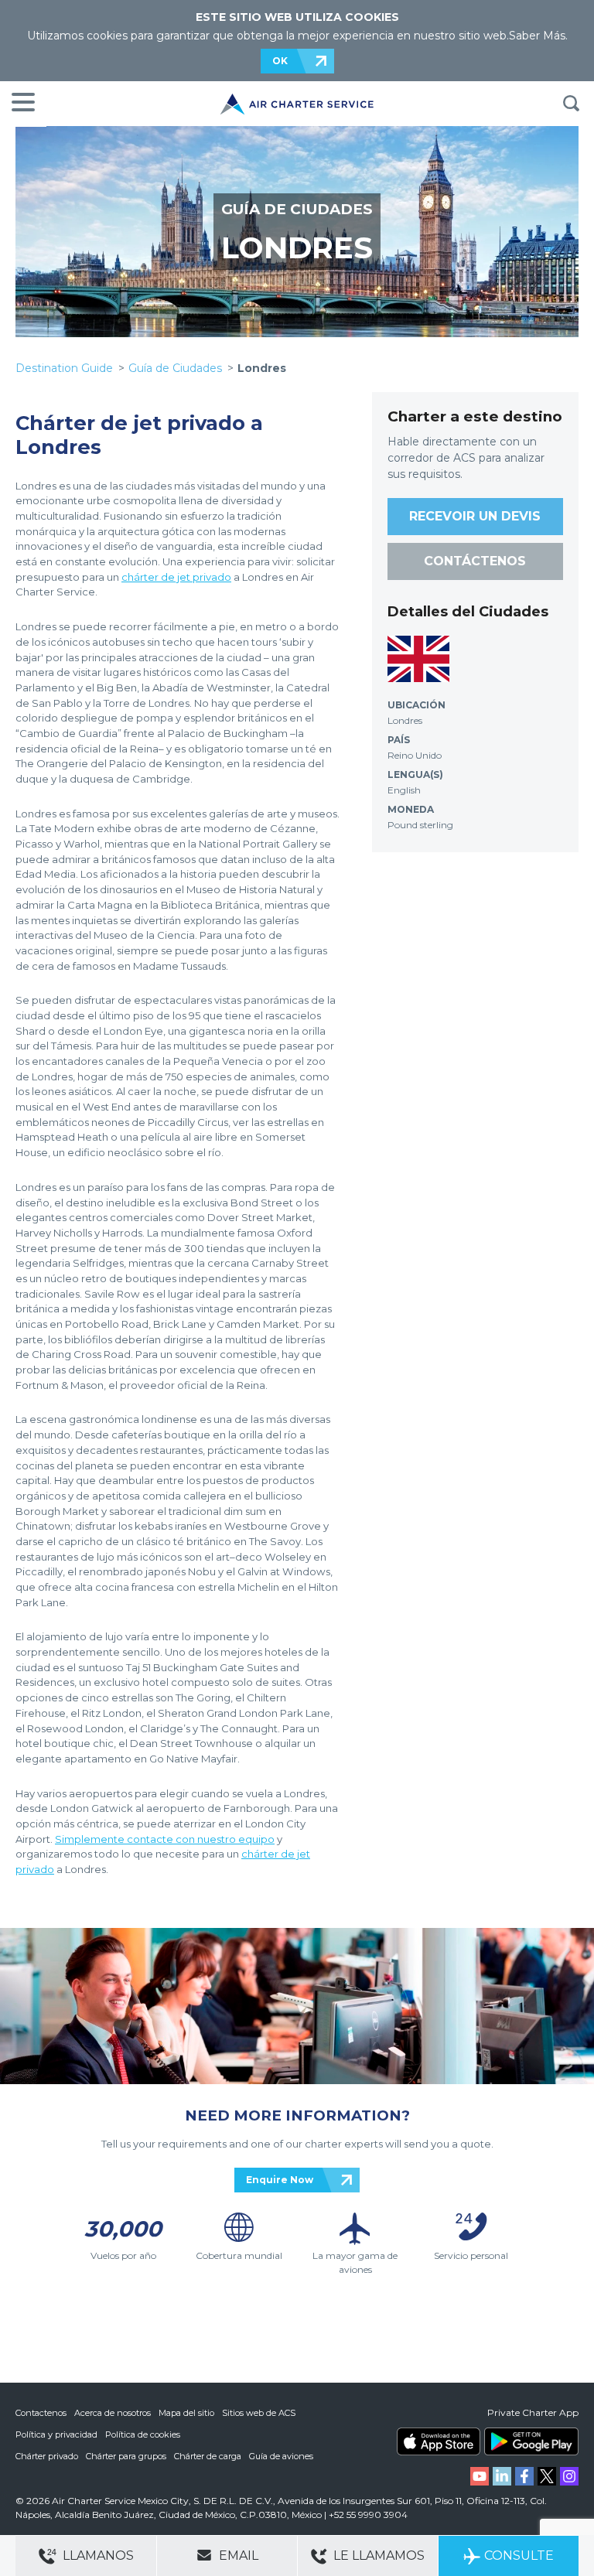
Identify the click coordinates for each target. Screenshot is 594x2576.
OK (280, 61)
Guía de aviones (281, 2456)
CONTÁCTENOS (475, 561)
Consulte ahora (519, 2562)
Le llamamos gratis (377, 2562)
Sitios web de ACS (259, 2413)
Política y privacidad (56, 2434)
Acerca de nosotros (113, 2413)
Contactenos (41, 2413)
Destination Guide (64, 368)
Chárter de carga (208, 2456)
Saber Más (537, 36)
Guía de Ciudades (175, 368)
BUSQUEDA (571, 104)
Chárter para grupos (126, 2456)
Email (237, 2556)
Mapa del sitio (186, 2413)
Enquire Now (280, 2180)
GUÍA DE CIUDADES (297, 209)
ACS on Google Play (531, 2441)
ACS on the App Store (439, 2441)
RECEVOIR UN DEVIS (475, 516)
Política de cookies (143, 2434)
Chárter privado (47, 2456)
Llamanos (97, 2556)
